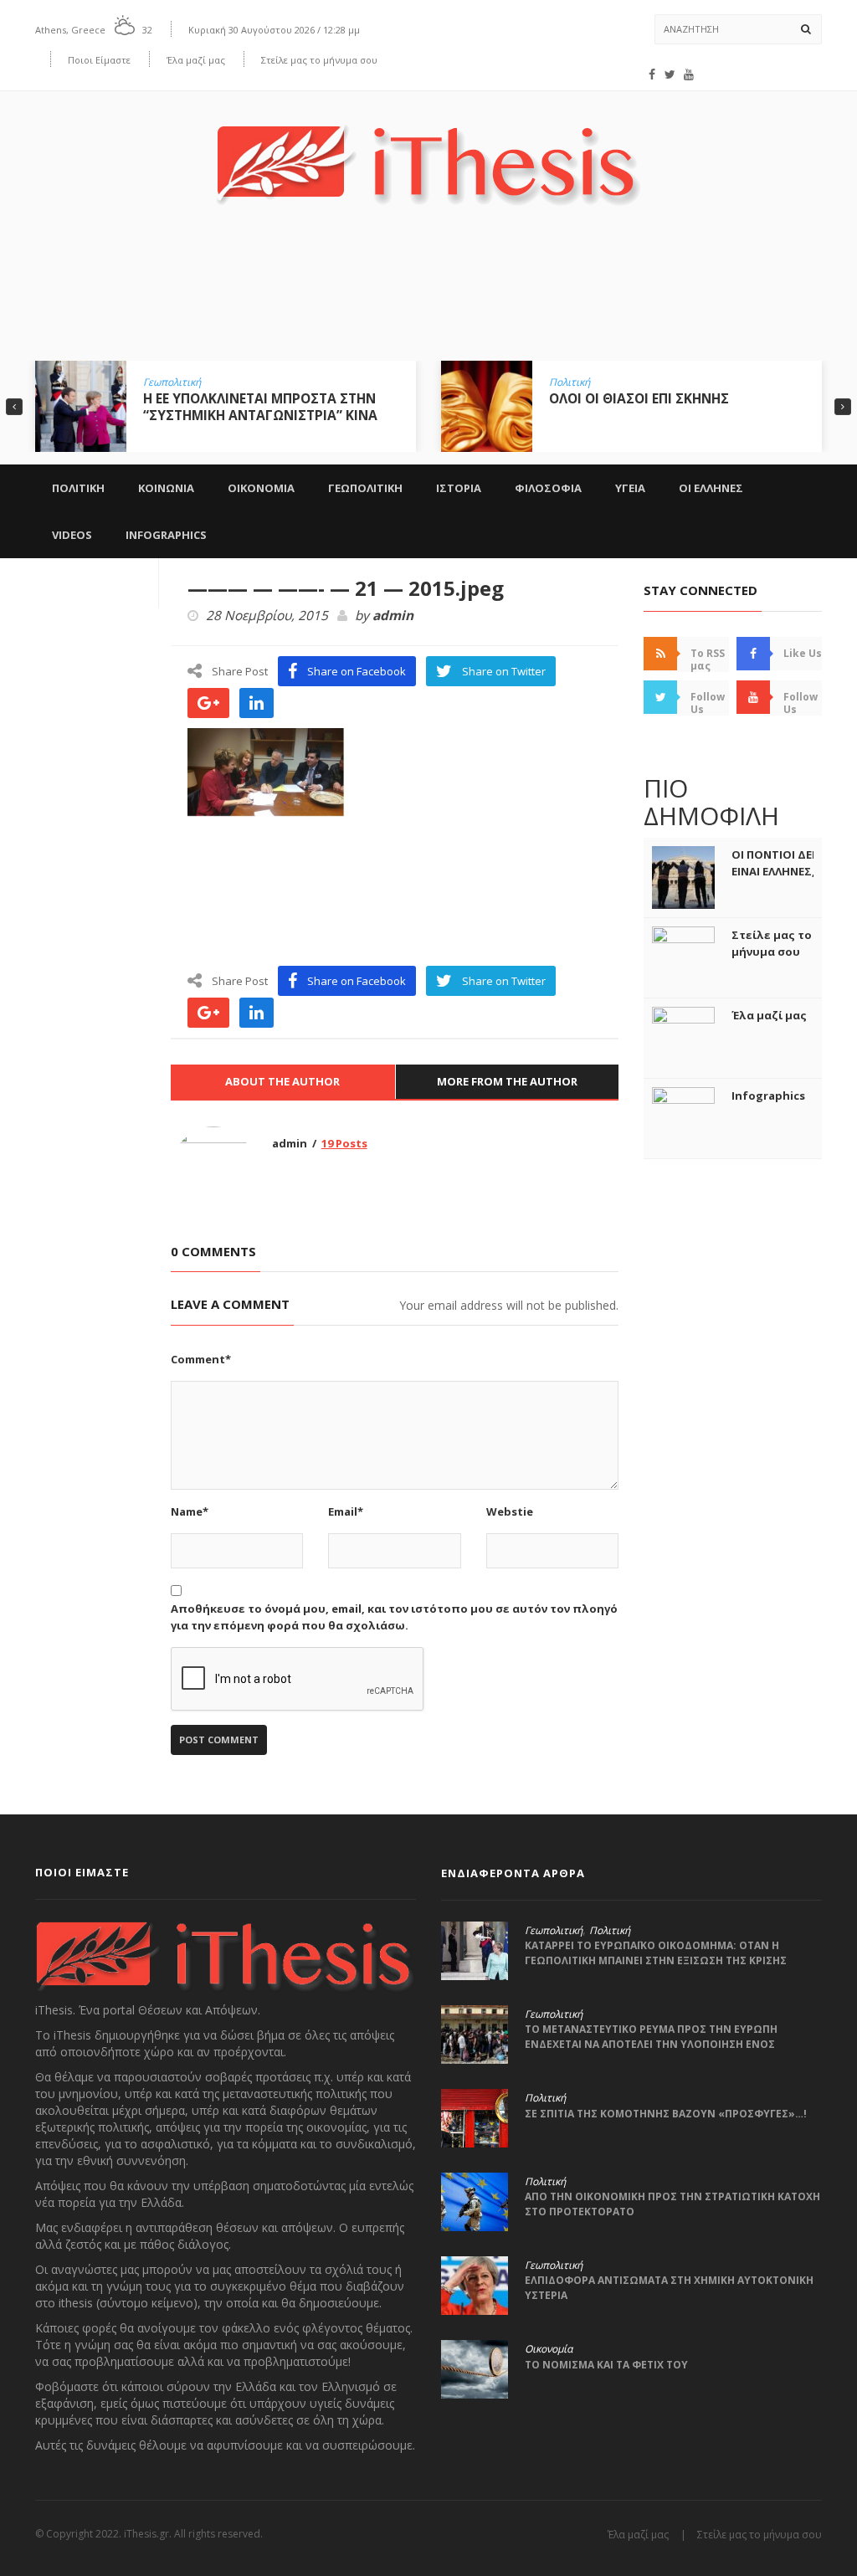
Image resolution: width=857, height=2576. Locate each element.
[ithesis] (428, 153)
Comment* (201, 1359)
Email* (346, 1511)
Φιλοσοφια (548, 488)
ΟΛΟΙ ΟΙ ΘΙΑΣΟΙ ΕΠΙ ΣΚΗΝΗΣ (639, 398)
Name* (190, 1511)
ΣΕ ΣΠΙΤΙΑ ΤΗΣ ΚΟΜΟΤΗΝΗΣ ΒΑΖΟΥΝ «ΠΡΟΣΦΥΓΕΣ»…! (666, 2114)
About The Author (282, 1081)
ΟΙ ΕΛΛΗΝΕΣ (711, 488)
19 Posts (344, 1143)
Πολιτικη (78, 488)
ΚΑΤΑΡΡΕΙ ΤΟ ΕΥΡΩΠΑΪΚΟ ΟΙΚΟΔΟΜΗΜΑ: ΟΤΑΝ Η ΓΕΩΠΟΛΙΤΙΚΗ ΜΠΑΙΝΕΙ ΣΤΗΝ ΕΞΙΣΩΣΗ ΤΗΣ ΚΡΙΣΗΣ (656, 1953)
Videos (72, 535)
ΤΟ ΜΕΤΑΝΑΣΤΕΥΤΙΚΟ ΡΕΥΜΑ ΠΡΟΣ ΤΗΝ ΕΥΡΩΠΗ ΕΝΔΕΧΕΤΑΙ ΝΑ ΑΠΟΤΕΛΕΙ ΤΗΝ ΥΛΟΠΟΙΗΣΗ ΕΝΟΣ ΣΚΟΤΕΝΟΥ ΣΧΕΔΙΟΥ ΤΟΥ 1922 (651, 2044)
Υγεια (630, 488)
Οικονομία (549, 2349)
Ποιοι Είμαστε (99, 60)
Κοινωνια (166, 488)
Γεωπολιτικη (365, 488)
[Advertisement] (428, 295)
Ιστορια (459, 488)
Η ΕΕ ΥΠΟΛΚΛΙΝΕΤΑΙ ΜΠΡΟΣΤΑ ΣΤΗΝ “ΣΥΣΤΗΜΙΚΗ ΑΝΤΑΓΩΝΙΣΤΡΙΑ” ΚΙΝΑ (260, 407)
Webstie (510, 1511)
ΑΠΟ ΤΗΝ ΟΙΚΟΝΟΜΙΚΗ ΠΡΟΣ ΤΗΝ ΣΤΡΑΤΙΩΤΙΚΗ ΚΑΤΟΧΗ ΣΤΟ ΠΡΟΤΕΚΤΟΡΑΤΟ (672, 2204)
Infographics (166, 535)
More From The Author (507, 1081)
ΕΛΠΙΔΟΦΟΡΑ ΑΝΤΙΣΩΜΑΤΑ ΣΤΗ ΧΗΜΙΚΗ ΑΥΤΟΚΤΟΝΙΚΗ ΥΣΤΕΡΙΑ (669, 2288)
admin (393, 616)
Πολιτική (570, 382)
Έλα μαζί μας (196, 60)
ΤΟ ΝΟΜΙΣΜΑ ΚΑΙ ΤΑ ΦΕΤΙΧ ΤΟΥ (606, 2365)
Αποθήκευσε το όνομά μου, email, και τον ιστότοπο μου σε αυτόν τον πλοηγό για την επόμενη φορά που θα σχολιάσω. (394, 1617)
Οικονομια (261, 488)
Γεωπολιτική (172, 382)
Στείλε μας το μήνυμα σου (319, 60)
